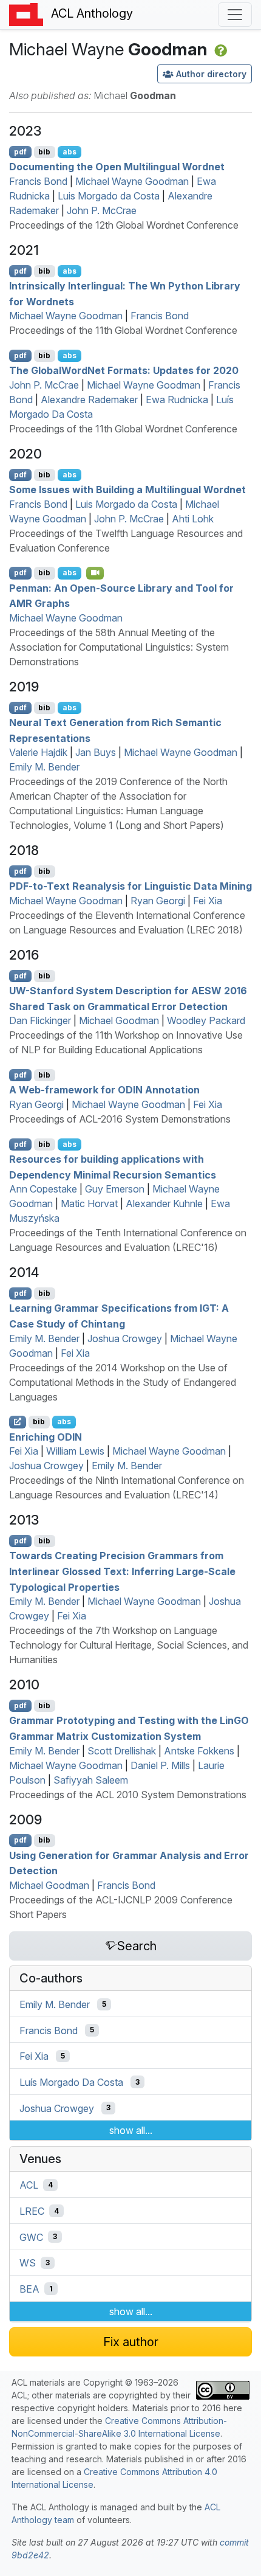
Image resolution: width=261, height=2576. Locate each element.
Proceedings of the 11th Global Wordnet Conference (123, 330)
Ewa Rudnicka (177, 400)
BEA (29, 2289)
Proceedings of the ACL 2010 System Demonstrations (128, 1795)
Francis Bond (38, 181)
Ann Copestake (43, 1189)
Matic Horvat (89, 1203)
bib (44, 152)
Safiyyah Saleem (91, 1780)
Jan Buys (96, 752)
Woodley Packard (206, 1020)
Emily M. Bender (44, 767)
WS (28, 2263)
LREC (32, 2211)
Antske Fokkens (199, 1751)
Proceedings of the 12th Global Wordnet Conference (124, 225)
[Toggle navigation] (235, 15)
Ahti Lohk (193, 519)
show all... (131, 2130)
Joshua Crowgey (125, 1338)
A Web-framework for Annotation (104, 1090)
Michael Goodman (119, 1020)
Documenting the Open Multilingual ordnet (117, 167)
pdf (20, 152)
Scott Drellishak (122, 1751)
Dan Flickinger (40, 1020)
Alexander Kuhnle (164, 1203)
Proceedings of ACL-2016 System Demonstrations (120, 1119)
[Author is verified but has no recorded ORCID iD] (219, 49)
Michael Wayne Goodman (132, 181)
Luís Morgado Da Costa (71, 2082)
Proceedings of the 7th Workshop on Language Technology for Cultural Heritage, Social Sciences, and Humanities (129, 1645)
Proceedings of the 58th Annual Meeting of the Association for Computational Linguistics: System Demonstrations (119, 647)
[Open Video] (95, 573)
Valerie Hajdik (38, 752)
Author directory (211, 74)
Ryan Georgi (158, 901)
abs (69, 152)
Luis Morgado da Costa (109, 196)
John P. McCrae (102, 210)
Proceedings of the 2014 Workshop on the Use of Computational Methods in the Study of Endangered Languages (123, 1382)
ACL (29, 2185)
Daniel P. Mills (160, 1765)
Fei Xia (208, 901)
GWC (31, 2237)
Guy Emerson (115, 1189)
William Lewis (75, 1451)
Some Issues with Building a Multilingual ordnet (127, 490)
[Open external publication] (18, 1422)
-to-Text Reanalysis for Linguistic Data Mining (130, 886)
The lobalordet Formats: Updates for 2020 (124, 370)
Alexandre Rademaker (89, 400)
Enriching (46, 1436)
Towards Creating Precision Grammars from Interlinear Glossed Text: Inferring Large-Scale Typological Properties (122, 1571)
